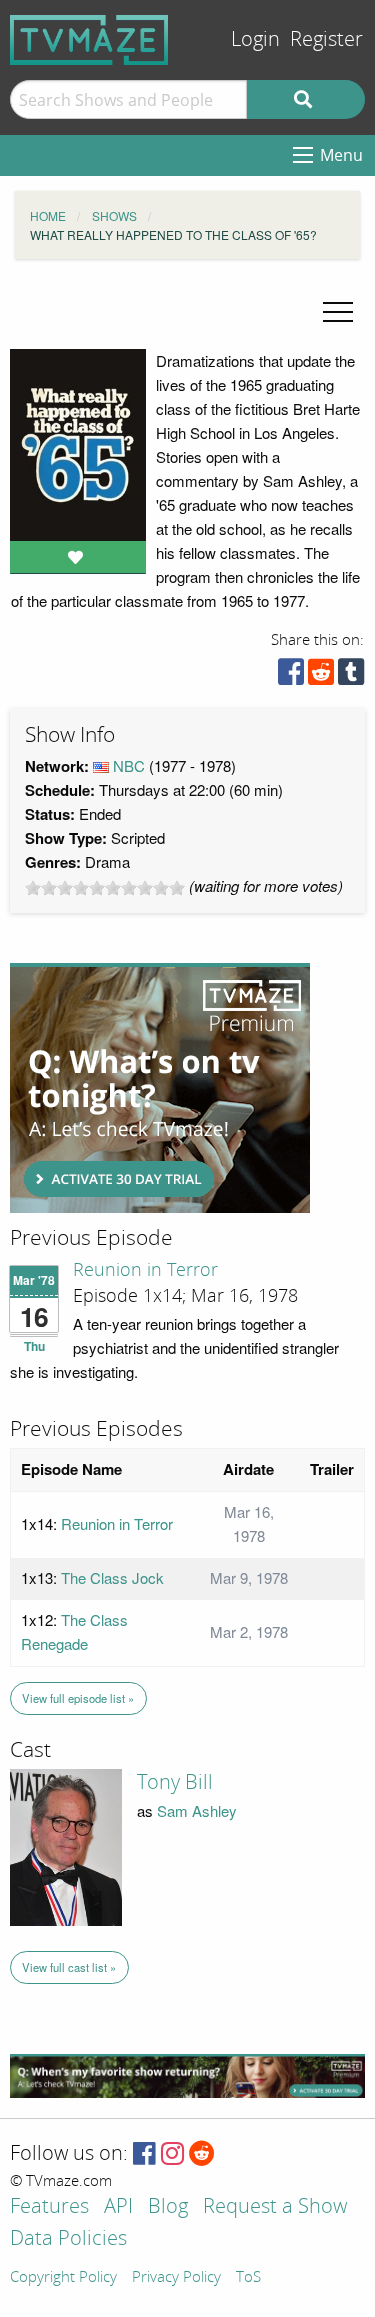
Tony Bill (175, 1782)
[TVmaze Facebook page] (144, 2154)
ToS (248, 2278)
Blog (168, 2207)
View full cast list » (69, 1967)
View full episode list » (78, 1698)
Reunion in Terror (145, 1270)
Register (326, 39)
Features (49, 2207)
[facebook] (291, 676)
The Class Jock (112, 1577)
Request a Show (275, 2207)
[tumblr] (351, 676)
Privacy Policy (176, 2278)
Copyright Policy (63, 2278)
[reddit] (321, 676)
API (118, 2207)
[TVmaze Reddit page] (202, 2154)
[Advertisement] (160, 1088)
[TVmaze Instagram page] (172, 2154)
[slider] (105, 888)
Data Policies (68, 2239)
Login (255, 39)
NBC (129, 765)
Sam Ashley (197, 1810)
